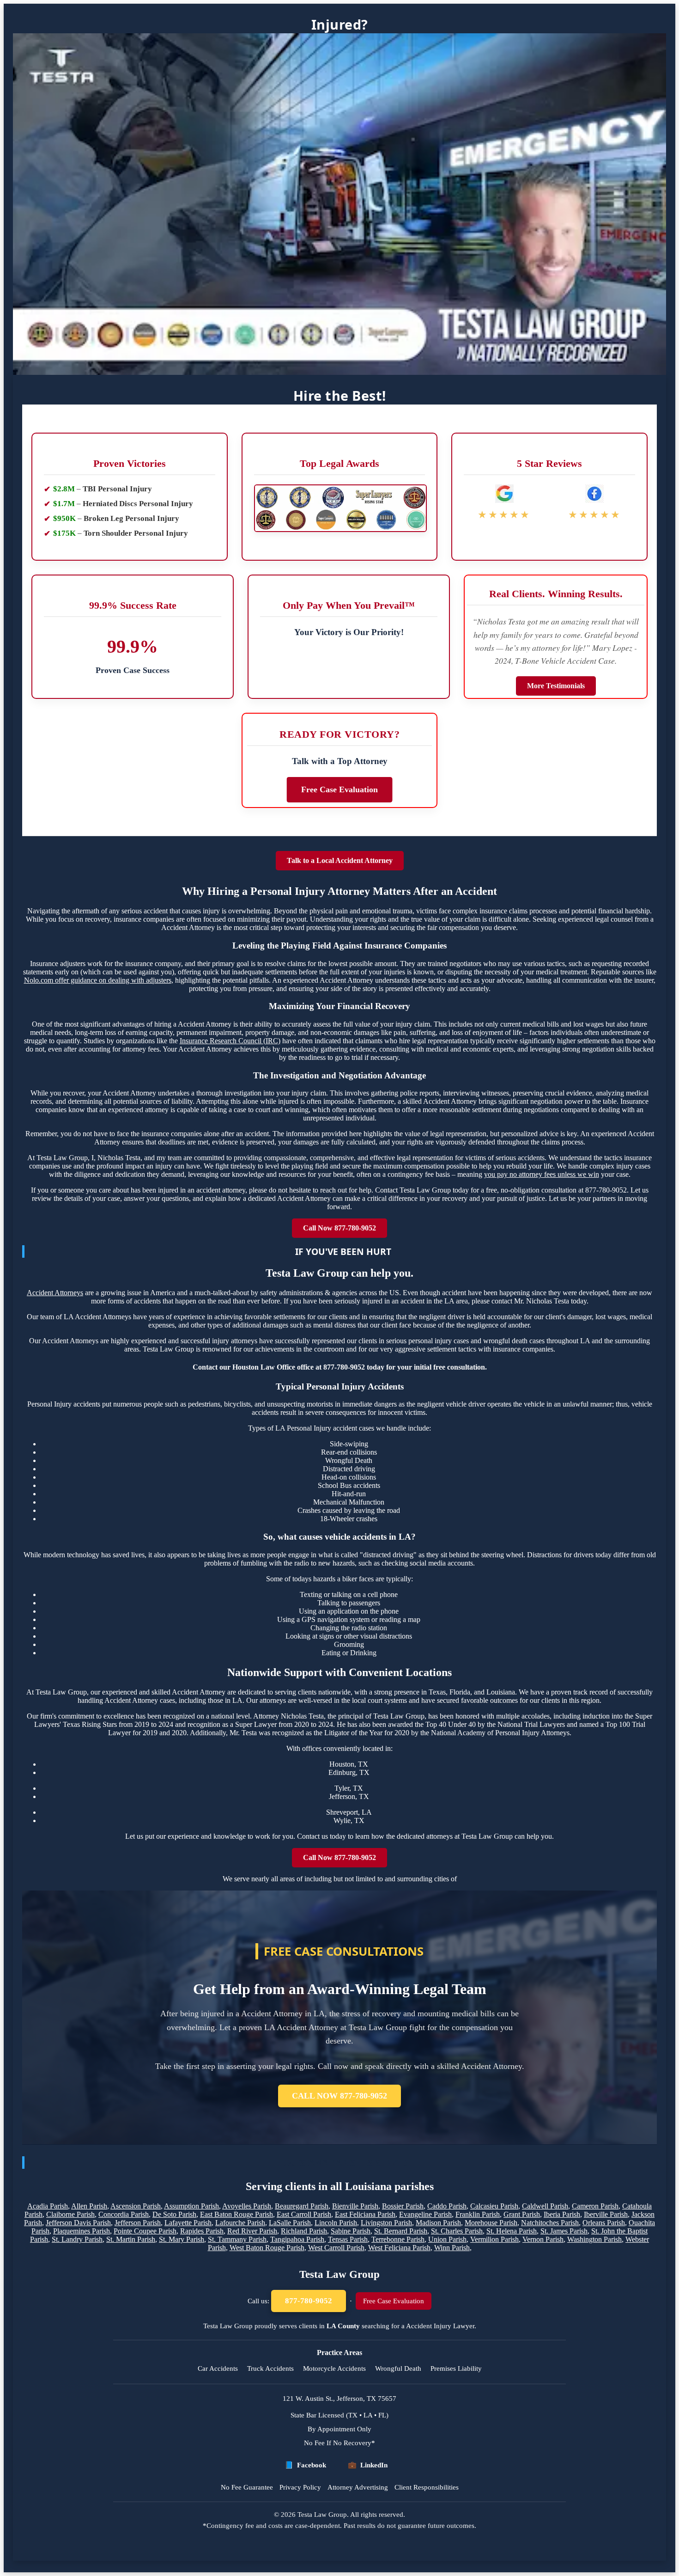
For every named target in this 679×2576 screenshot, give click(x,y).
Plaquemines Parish (82, 2231)
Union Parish (447, 2239)
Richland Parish (304, 2231)
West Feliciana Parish (399, 2248)
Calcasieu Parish (494, 2206)
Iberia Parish (562, 2214)
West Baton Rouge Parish (267, 2248)
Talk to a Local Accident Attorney (340, 860)
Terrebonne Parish (398, 2239)
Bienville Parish (355, 2206)
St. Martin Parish (131, 2239)
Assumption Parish (191, 2206)
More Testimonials (556, 686)
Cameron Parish (595, 2206)
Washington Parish (594, 2239)
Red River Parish (252, 2231)
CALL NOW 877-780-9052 (339, 2096)
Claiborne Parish (70, 2214)
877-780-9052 (309, 2301)
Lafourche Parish (240, 2223)
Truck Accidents (270, 2368)
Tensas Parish (348, 2239)
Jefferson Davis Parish (78, 2223)
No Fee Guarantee (247, 2487)
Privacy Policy (300, 2487)
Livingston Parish (386, 2223)
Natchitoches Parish (550, 2223)
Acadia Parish (48, 2206)
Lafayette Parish (188, 2223)
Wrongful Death (398, 2368)
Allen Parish (89, 2206)
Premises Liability (456, 2368)
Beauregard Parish (302, 2206)
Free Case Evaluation (339, 789)
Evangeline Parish (425, 2214)
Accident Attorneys (55, 1293)
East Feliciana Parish (365, 2214)
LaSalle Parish (290, 2223)
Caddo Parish (447, 2206)
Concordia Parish (124, 2214)
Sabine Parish (351, 2231)
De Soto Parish (174, 2214)
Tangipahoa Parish (297, 2239)
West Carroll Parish (336, 2248)
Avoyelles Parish (247, 2206)
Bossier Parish (403, 2206)
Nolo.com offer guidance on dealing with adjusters (98, 980)
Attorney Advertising (358, 2487)
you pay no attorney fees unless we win (542, 1174)
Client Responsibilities (427, 2487)
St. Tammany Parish (237, 2239)
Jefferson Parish (138, 2223)
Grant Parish (522, 2214)
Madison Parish (438, 2223)
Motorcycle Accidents (334, 2368)
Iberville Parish (606, 2214)
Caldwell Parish (545, 2206)
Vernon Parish (543, 2239)
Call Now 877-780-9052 (339, 1228)
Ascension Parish (136, 2206)
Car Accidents (218, 2368)
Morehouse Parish (491, 2223)
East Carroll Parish (304, 2214)
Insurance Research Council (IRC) (230, 1041)
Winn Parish (452, 2248)
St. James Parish (564, 2231)
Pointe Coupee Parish (145, 2231)
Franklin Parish (478, 2214)
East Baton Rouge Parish (236, 2214)
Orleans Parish (604, 2223)
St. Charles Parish (457, 2231)
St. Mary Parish (182, 2239)
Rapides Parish (202, 2231)
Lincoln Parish (336, 2223)
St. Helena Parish (512, 2231)
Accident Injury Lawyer (440, 2326)
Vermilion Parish (494, 2239)
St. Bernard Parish (401, 2231)
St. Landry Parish (77, 2239)
